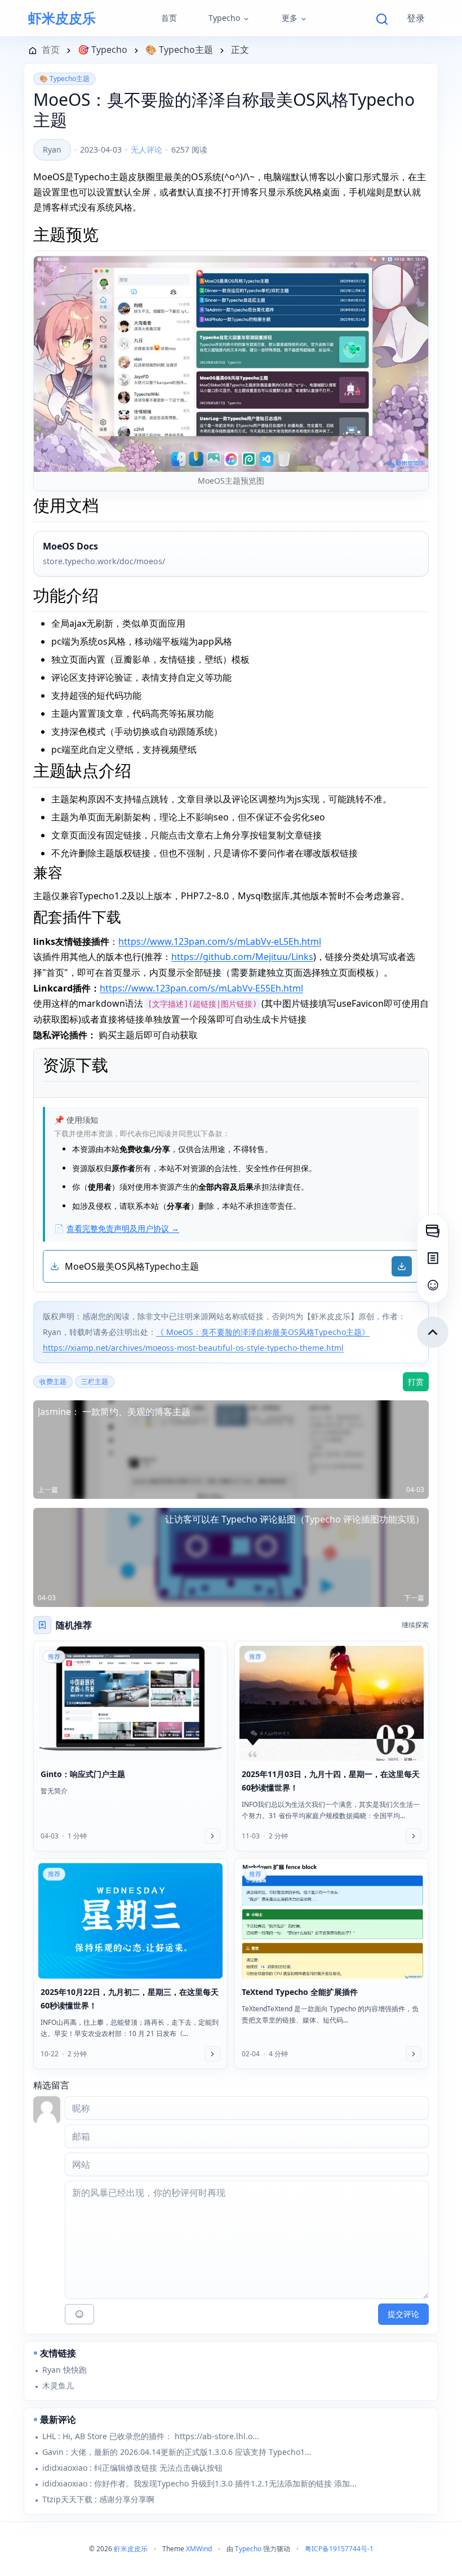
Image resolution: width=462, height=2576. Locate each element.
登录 (416, 18)
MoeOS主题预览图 (231, 481)
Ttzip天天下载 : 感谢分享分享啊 (98, 2499)
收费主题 (53, 1381)
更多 (290, 18)
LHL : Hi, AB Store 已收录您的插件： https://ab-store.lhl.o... (151, 2436)
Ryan (52, 149)
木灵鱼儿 (58, 2385)
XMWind (199, 2549)
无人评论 (146, 149)
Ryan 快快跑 (65, 2370)
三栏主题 (95, 1381)
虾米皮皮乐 (62, 18)
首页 (169, 18)
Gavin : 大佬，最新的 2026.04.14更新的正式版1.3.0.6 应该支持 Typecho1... (177, 2452)
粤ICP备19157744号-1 (339, 2549)
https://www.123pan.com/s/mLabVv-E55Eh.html (201, 988)
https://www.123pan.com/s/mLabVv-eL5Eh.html (220, 941)
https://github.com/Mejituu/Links (242, 957)
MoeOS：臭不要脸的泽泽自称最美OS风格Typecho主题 (224, 110)
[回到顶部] (433, 1332)
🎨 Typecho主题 (65, 79)
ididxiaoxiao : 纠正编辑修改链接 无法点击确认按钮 (132, 2468)
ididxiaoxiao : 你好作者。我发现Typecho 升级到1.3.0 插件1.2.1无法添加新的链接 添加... (199, 2483)
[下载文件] (402, 1266)
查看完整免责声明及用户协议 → (123, 1228)
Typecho (224, 18)
